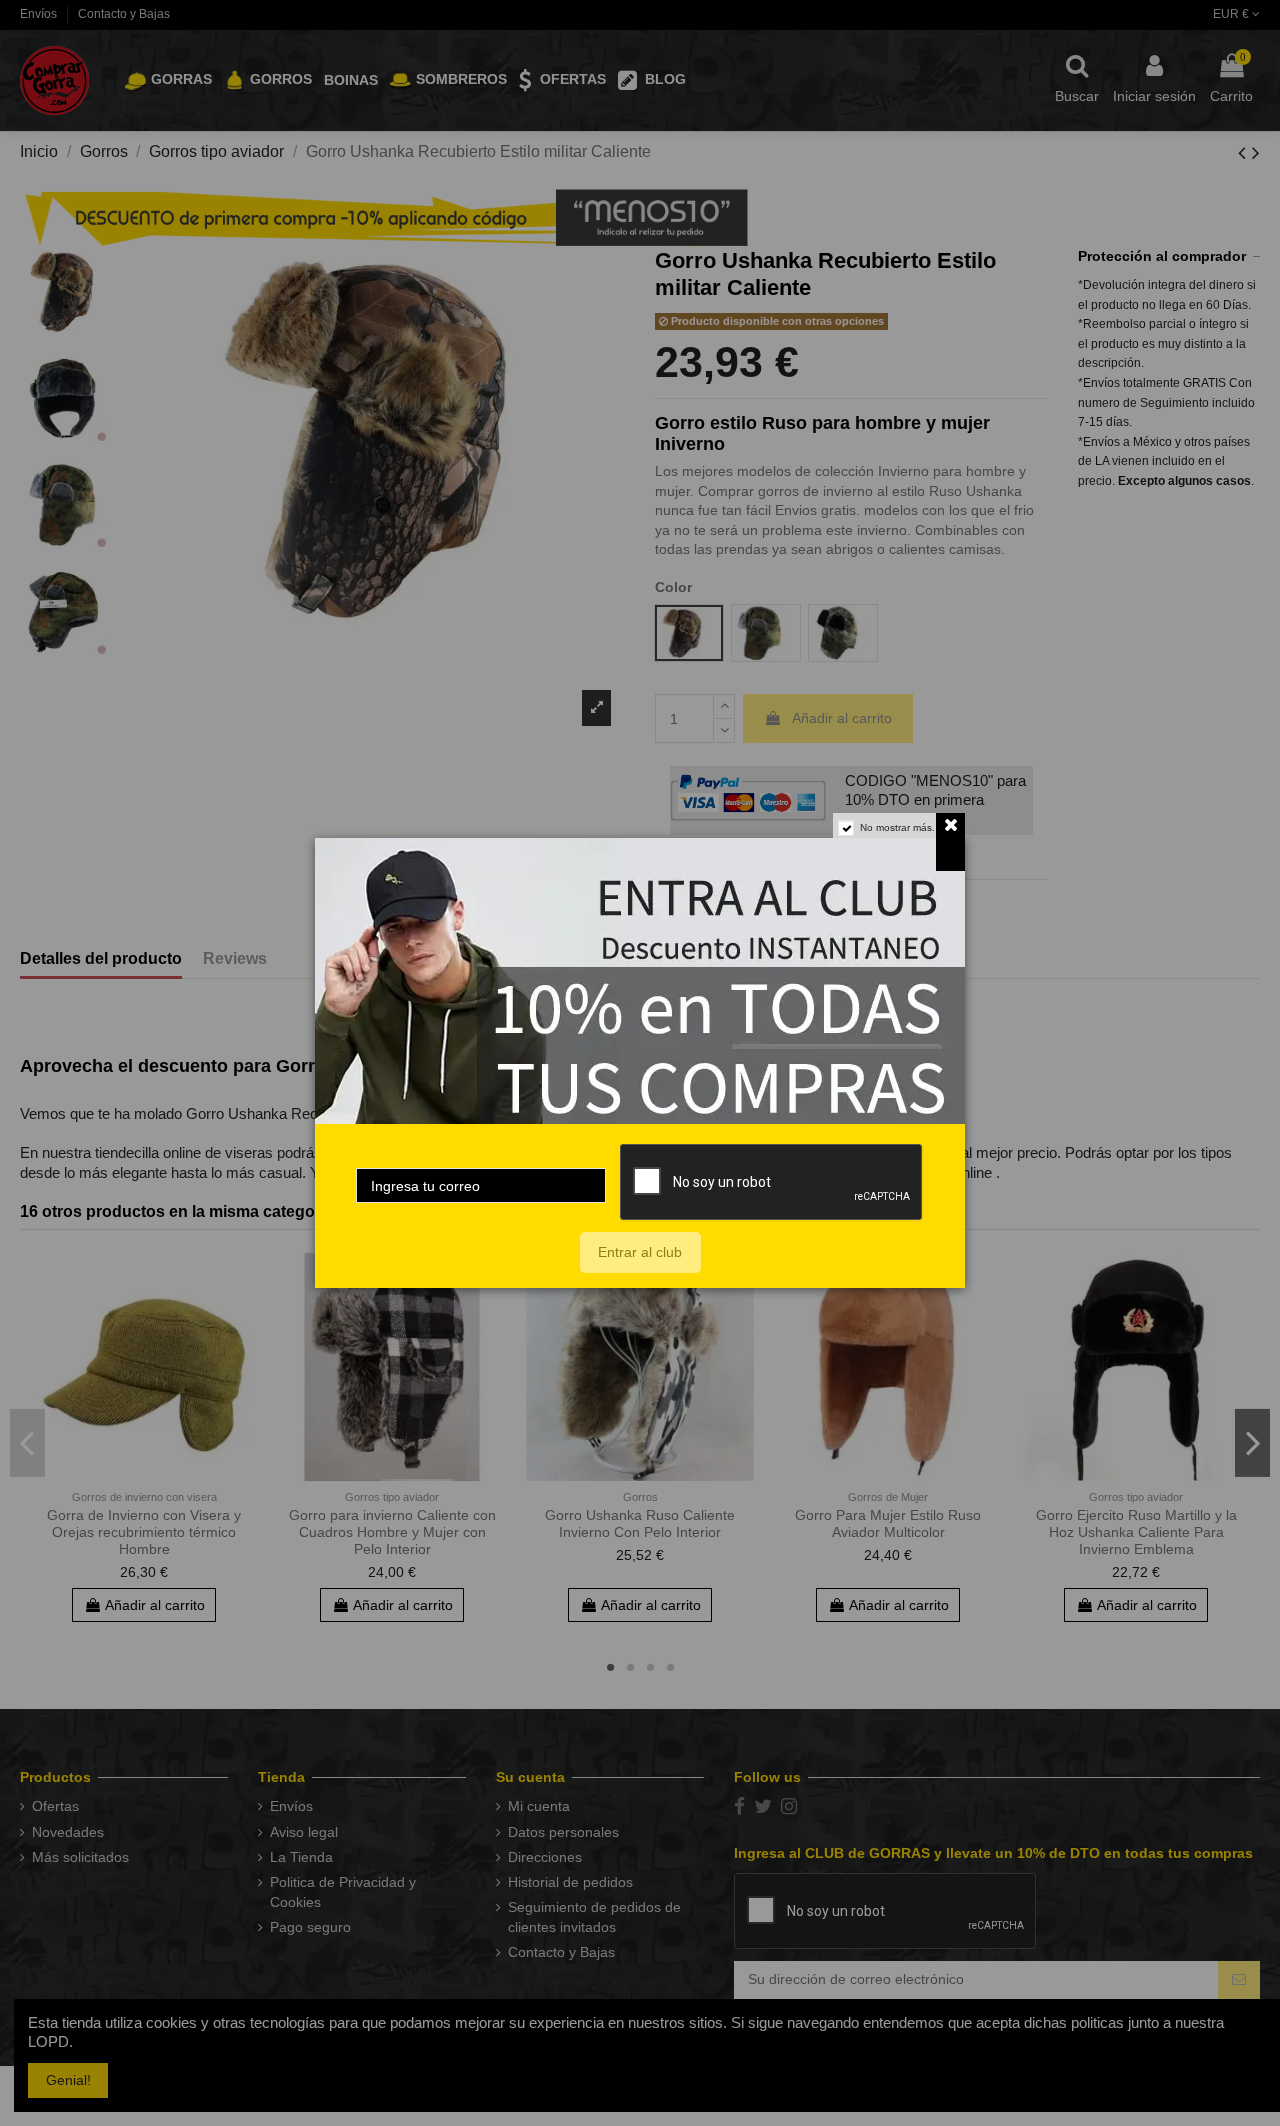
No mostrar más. (897, 827)
